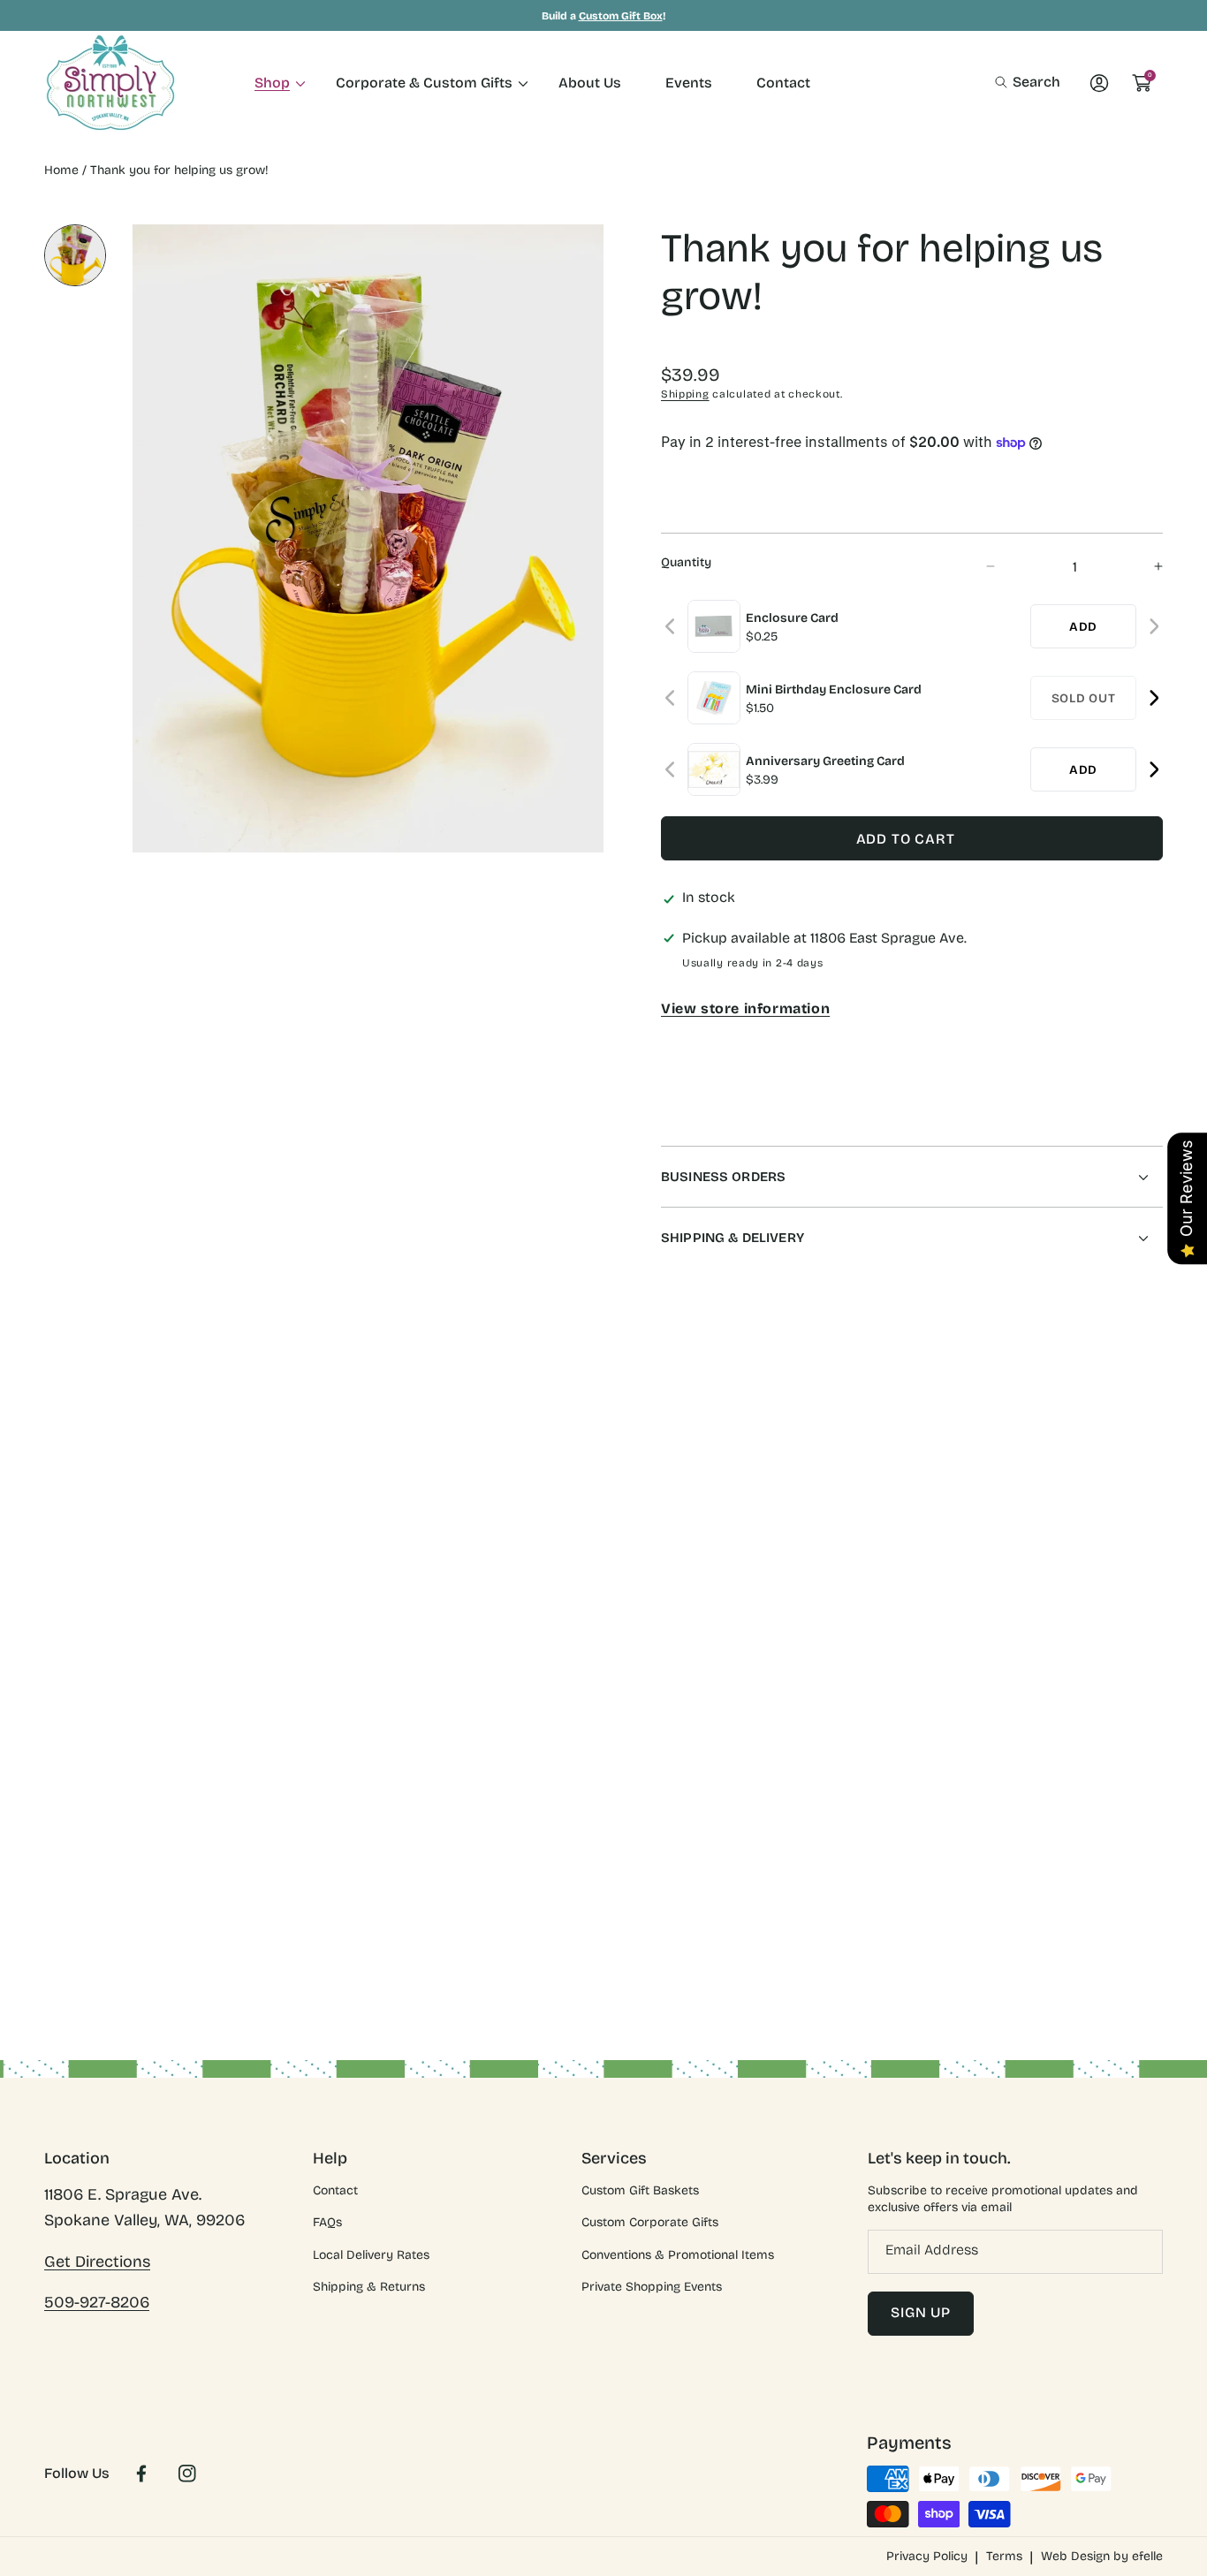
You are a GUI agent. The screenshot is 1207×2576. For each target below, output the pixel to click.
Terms (1004, 2556)
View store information (745, 1008)
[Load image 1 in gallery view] (75, 255)
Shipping (685, 394)
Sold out (1084, 698)
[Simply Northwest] (110, 83)
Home (61, 170)
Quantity (686, 562)
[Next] (1154, 627)
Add (1083, 627)
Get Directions (97, 2262)
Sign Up (921, 2312)
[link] (273, 83)
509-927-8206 (97, 2302)
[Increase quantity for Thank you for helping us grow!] (1143, 567)
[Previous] (671, 627)
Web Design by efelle (1102, 2556)
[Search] (1006, 82)
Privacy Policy (927, 2556)
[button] (1028, 82)
